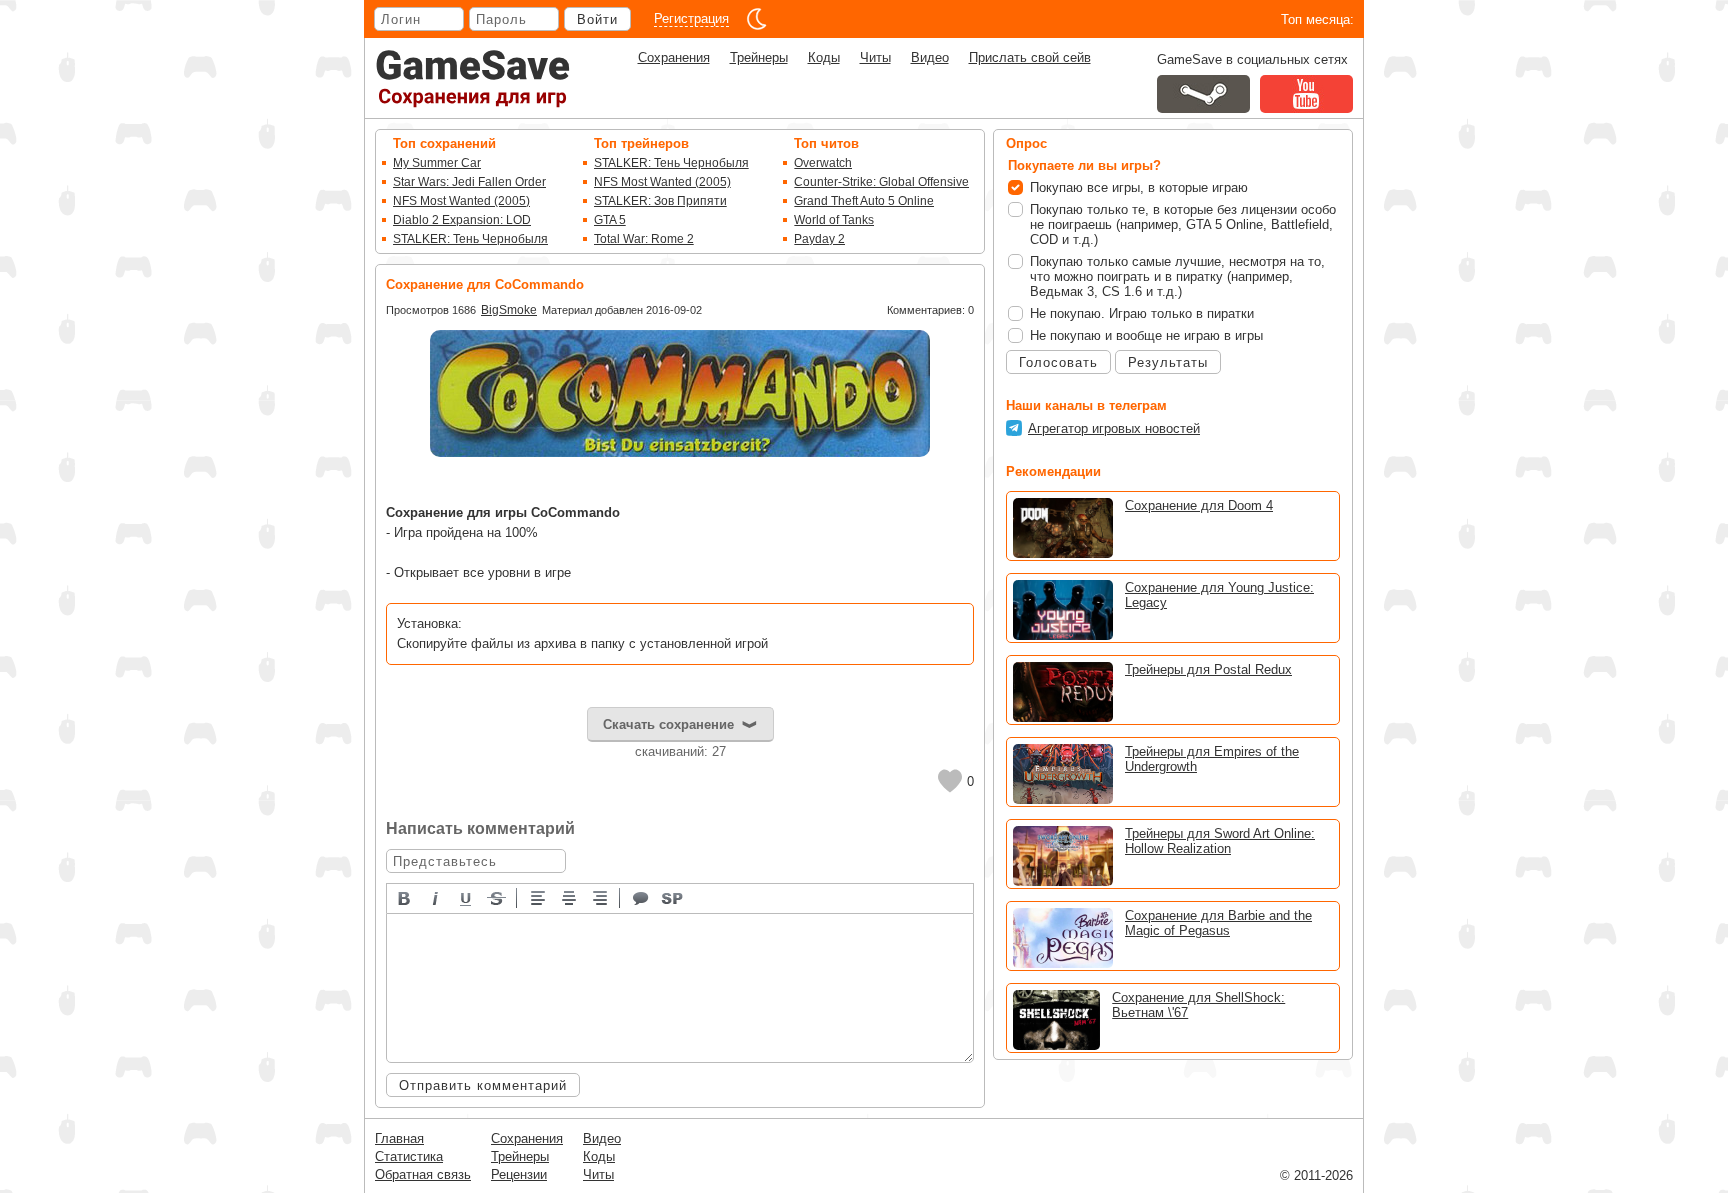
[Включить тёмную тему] (757, 19)
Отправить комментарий (483, 1085)
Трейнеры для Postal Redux (1208, 669)
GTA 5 (610, 220)
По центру (570, 897)
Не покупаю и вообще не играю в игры (1146, 335)
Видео (930, 57)
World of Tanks (834, 220)
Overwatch (823, 163)
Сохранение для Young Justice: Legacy (1219, 595)
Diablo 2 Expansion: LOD (462, 220)
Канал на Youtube (1306, 94)
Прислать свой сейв (1030, 57)
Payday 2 (819, 239)
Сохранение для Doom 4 (1199, 505)
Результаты (1168, 362)
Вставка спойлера (673, 897)
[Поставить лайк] (950, 781)
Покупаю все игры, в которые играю (1139, 187)
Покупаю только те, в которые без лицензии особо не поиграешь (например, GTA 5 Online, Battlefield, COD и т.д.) (1183, 224)
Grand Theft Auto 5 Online (864, 201)
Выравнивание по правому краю (601, 897)
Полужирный (405, 897)
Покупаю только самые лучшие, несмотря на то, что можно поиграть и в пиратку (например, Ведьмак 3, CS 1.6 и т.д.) (1177, 276)
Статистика (409, 1156)
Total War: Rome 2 (644, 239)
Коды (824, 57)
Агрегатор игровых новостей (1114, 428)
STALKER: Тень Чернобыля (470, 239)
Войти (597, 19)
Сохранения (674, 57)
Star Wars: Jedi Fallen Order (469, 182)
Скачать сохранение (668, 724)
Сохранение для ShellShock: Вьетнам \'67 (1198, 1005)
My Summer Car (437, 163)
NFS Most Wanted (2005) (461, 201)
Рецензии (519, 1174)
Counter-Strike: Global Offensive (881, 182)
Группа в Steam (1203, 94)
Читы (875, 57)
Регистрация (691, 18)
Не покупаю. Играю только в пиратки (1142, 313)
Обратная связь (423, 1174)
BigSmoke (509, 310)
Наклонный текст (436, 897)
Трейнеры (759, 57)
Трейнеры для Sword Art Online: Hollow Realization (1220, 841)
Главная (399, 1138)
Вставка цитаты (642, 897)
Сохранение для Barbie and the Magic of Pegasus (1218, 923)
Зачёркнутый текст (498, 897)
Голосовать (1058, 362)
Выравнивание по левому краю (539, 897)
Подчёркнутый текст (467, 897)
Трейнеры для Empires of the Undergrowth (1212, 759)
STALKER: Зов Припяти (660, 201)
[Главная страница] (473, 78)
